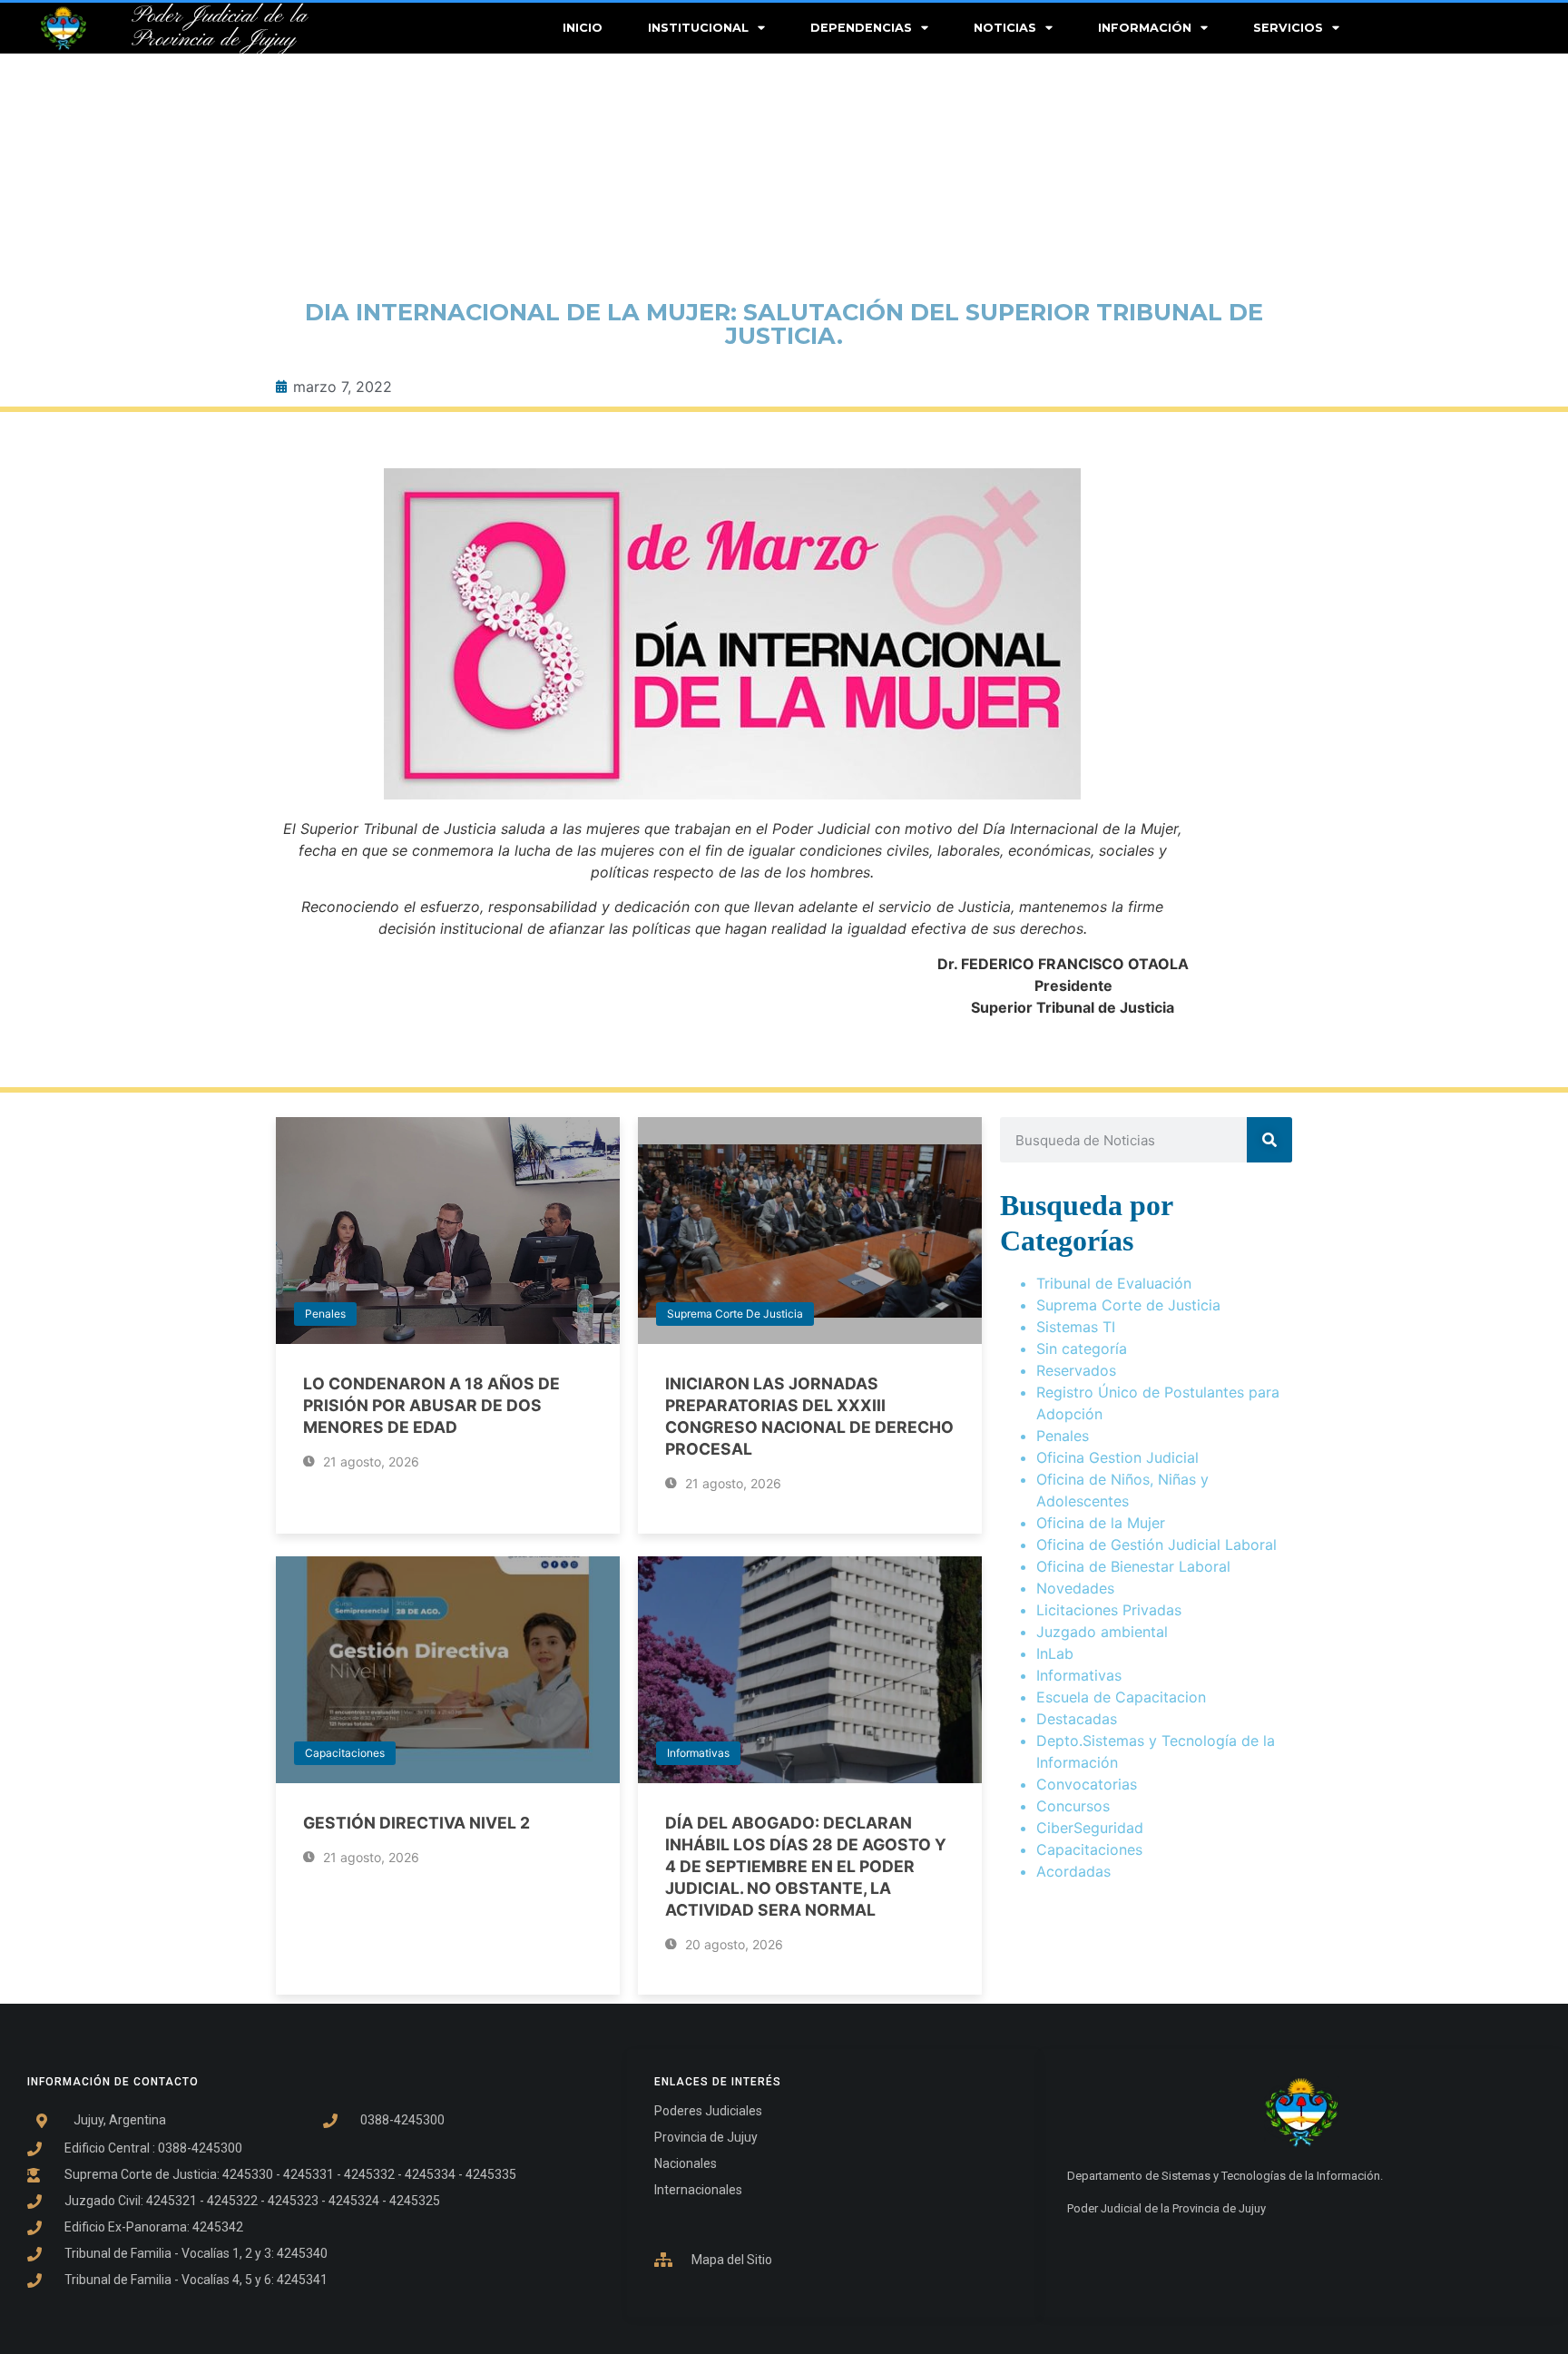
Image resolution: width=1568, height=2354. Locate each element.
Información (1145, 28)
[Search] (1269, 1140)
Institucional (698, 28)
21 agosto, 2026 (369, 1461)
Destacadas (1077, 1719)
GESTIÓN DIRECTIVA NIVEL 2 (416, 1823)
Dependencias (861, 28)
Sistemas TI (1076, 1327)
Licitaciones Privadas (1109, 1610)
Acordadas (1073, 1871)
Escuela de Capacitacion (1121, 1697)
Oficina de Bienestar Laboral (1133, 1566)
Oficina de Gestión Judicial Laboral (1156, 1545)
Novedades (1075, 1588)
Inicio (583, 28)
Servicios (1288, 28)
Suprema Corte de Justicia (735, 1314)
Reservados (1076, 1370)
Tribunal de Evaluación (1114, 1283)
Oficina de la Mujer (1101, 1523)
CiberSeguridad (1090, 1828)
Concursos (1073, 1806)
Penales (325, 1314)
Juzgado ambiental (1102, 1632)
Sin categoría (1082, 1349)
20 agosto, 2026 (732, 1944)
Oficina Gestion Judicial (1117, 1457)
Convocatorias (1087, 1784)
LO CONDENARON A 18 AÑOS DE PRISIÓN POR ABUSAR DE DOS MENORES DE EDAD (431, 1405)
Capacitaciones (345, 1753)
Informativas (698, 1753)
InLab (1055, 1653)
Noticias (1005, 28)
